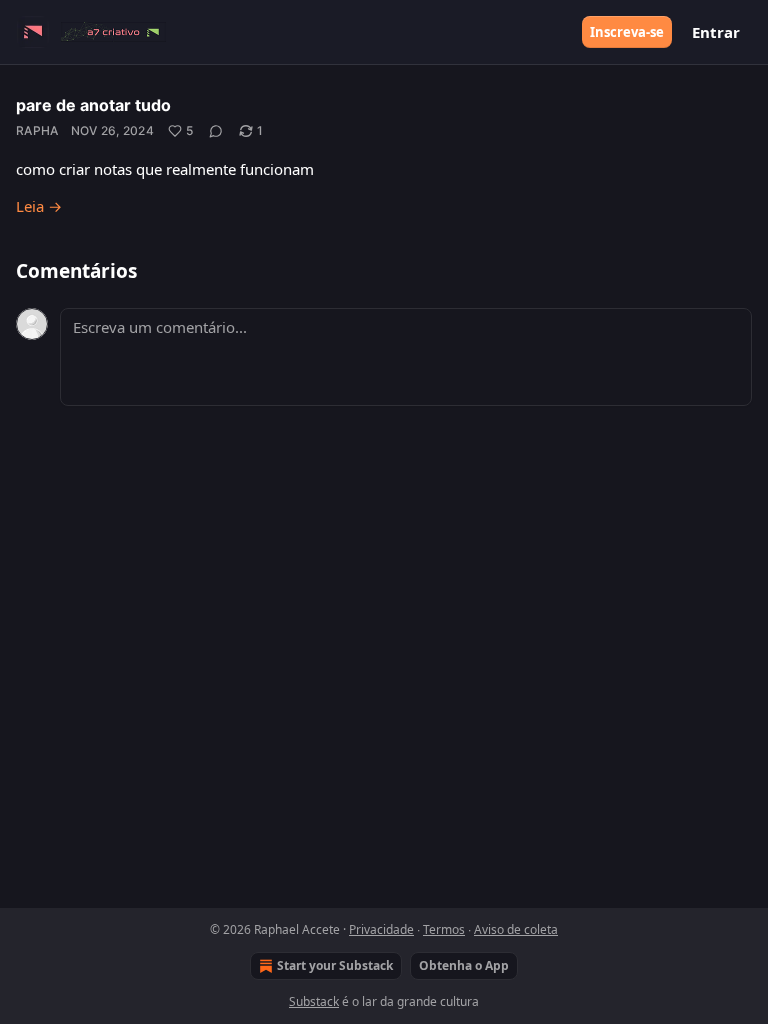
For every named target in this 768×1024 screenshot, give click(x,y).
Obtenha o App (464, 965)
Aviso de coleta (516, 929)
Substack (314, 1001)
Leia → (39, 206)
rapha (37, 130)
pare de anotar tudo (93, 105)
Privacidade (381, 929)
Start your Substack (335, 965)
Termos (444, 929)
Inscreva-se (627, 32)
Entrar (716, 32)
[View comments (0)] (216, 131)
